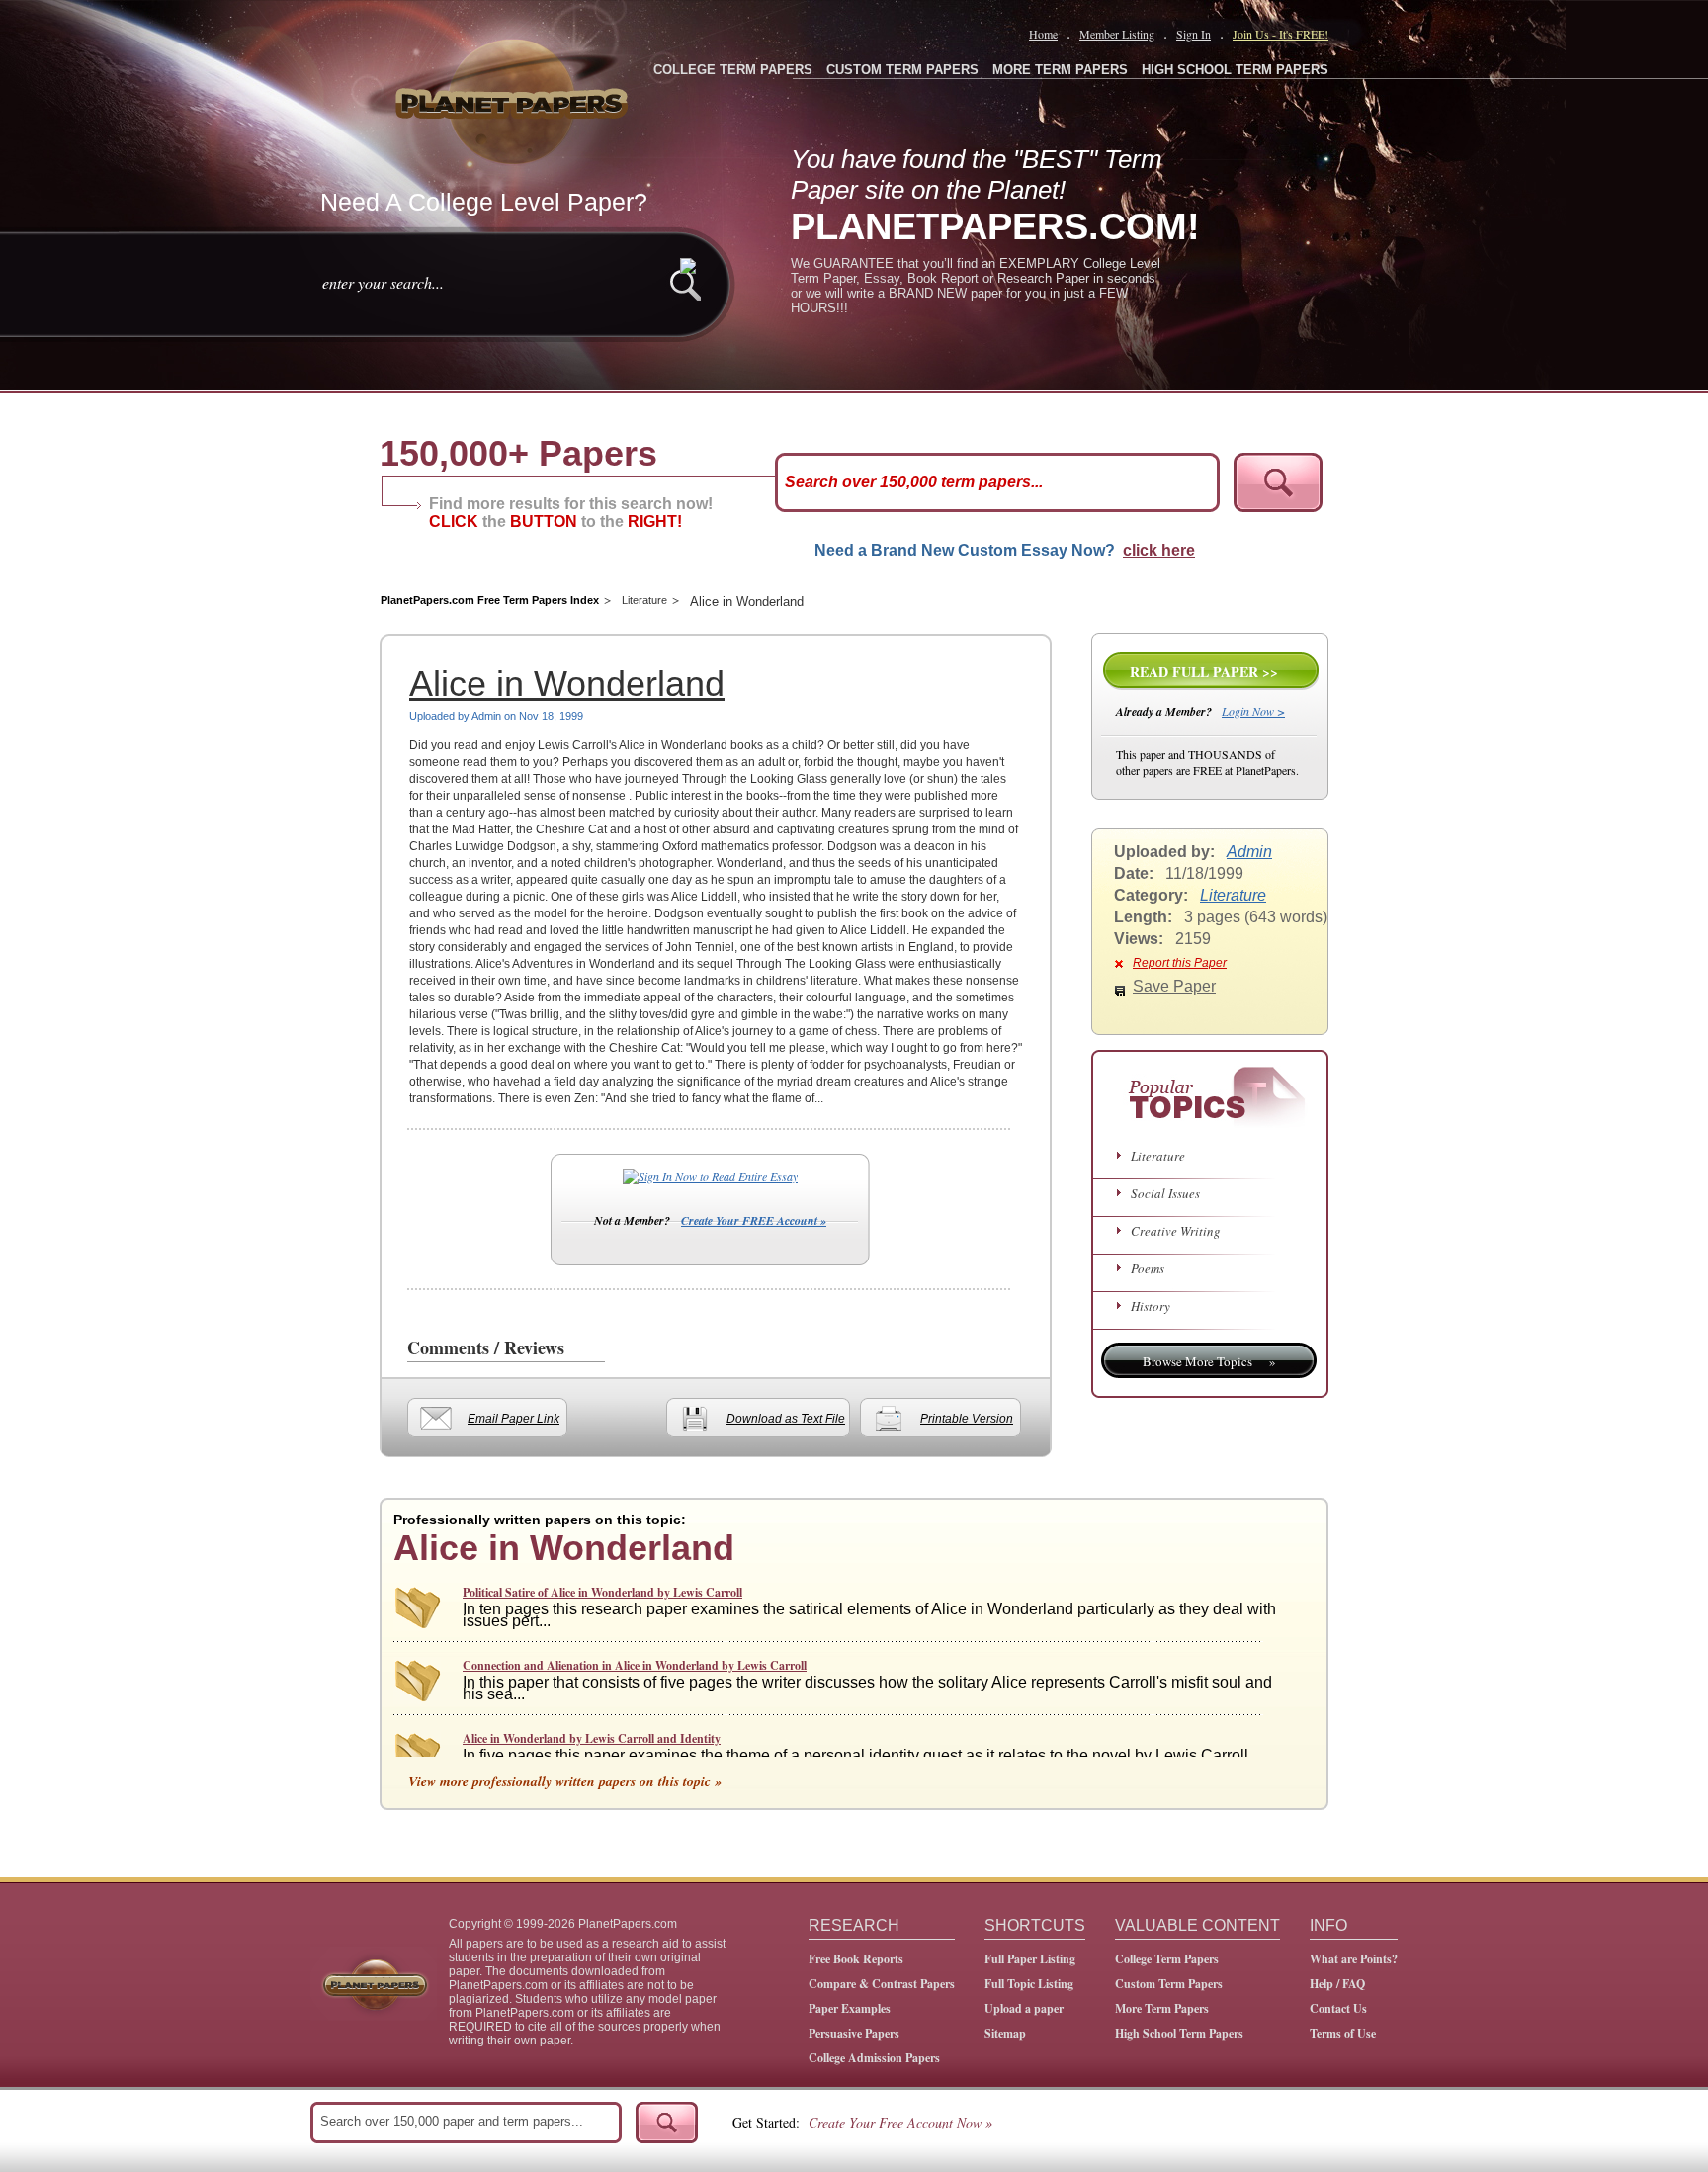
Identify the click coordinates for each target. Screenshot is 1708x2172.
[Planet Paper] (514, 99)
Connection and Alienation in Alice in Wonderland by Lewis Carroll (635, 1665)
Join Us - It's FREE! (1281, 34)
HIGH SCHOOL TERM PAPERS (1235, 70)
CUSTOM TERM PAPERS (902, 70)
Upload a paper (1024, 2008)
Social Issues (1165, 1193)
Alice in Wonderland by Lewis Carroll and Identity (592, 1738)
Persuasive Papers (854, 2033)
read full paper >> (1204, 672)
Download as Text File (786, 1419)
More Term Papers (1162, 2008)
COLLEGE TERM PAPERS (733, 70)
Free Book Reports (856, 1959)
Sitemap (1005, 2033)
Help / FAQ (1337, 1984)
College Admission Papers (874, 2058)
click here (1159, 550)
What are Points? (1354, 1959)
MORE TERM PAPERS (1060, 70)
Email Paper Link (513, 1419)
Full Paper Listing (1030, 1959)
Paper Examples (850, 2008)
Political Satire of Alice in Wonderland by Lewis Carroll (602, 1592)
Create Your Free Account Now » (900, 2122)
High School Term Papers (1179, 2033)
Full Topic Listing (1029, 1984)
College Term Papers (1167, 1959)
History (1151, 1306)
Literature (644, 600)
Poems (1148, 1268)
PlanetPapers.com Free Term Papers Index (490, 600)
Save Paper (1174, 986)
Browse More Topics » (1209, 1361)
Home (1043, 34)
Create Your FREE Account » (754, 1220)
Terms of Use (1343, 2033)
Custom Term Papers (1169, 1984)
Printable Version (967, 1419)
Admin (1249, 852)
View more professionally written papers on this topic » (565, 1781)
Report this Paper (1180, 963)
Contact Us (1338, 2008)
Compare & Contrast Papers (882, 1984)
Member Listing (1117, 34)
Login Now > (1253, 711)
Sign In (1194, 34)
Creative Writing (1176, 1231)
